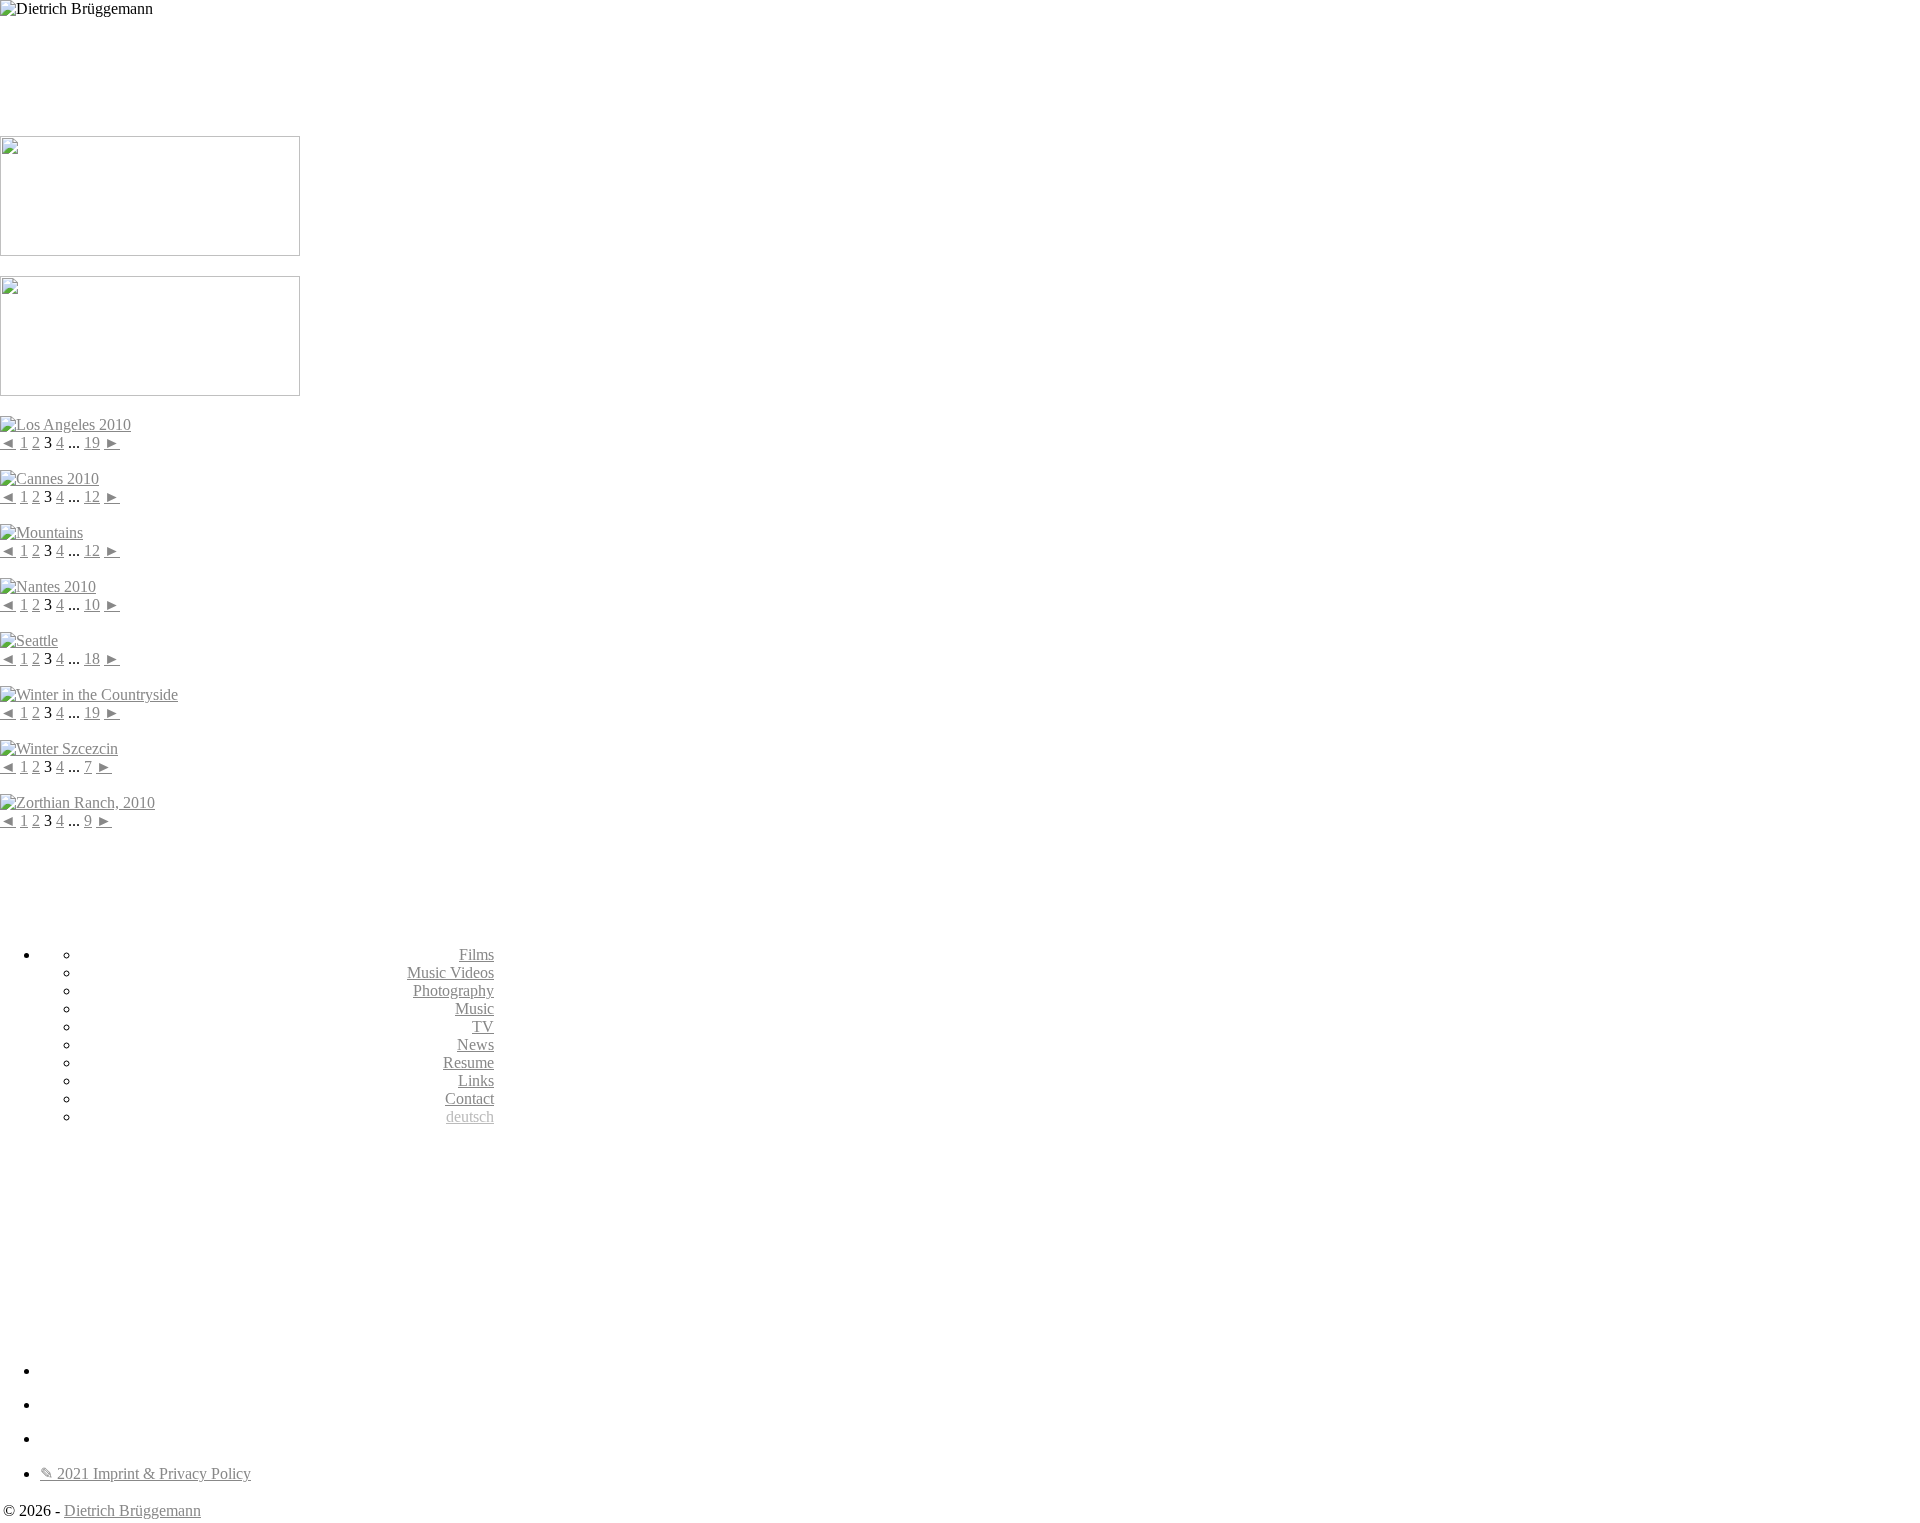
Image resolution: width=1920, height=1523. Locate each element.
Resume (468, 1062)
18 (92, 658)
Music (474, 1008)
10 (92, 604)
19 (92, 442)
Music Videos (450, 972)
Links (476, 1080)
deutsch (470, 1116)
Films (476, 954)
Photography (453, 990)
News (475, 1044)
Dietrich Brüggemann (132, 1510)
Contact (469, 1098)
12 (92, 496)
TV (483, 1026)
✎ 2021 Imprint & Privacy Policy (145, 1473)
